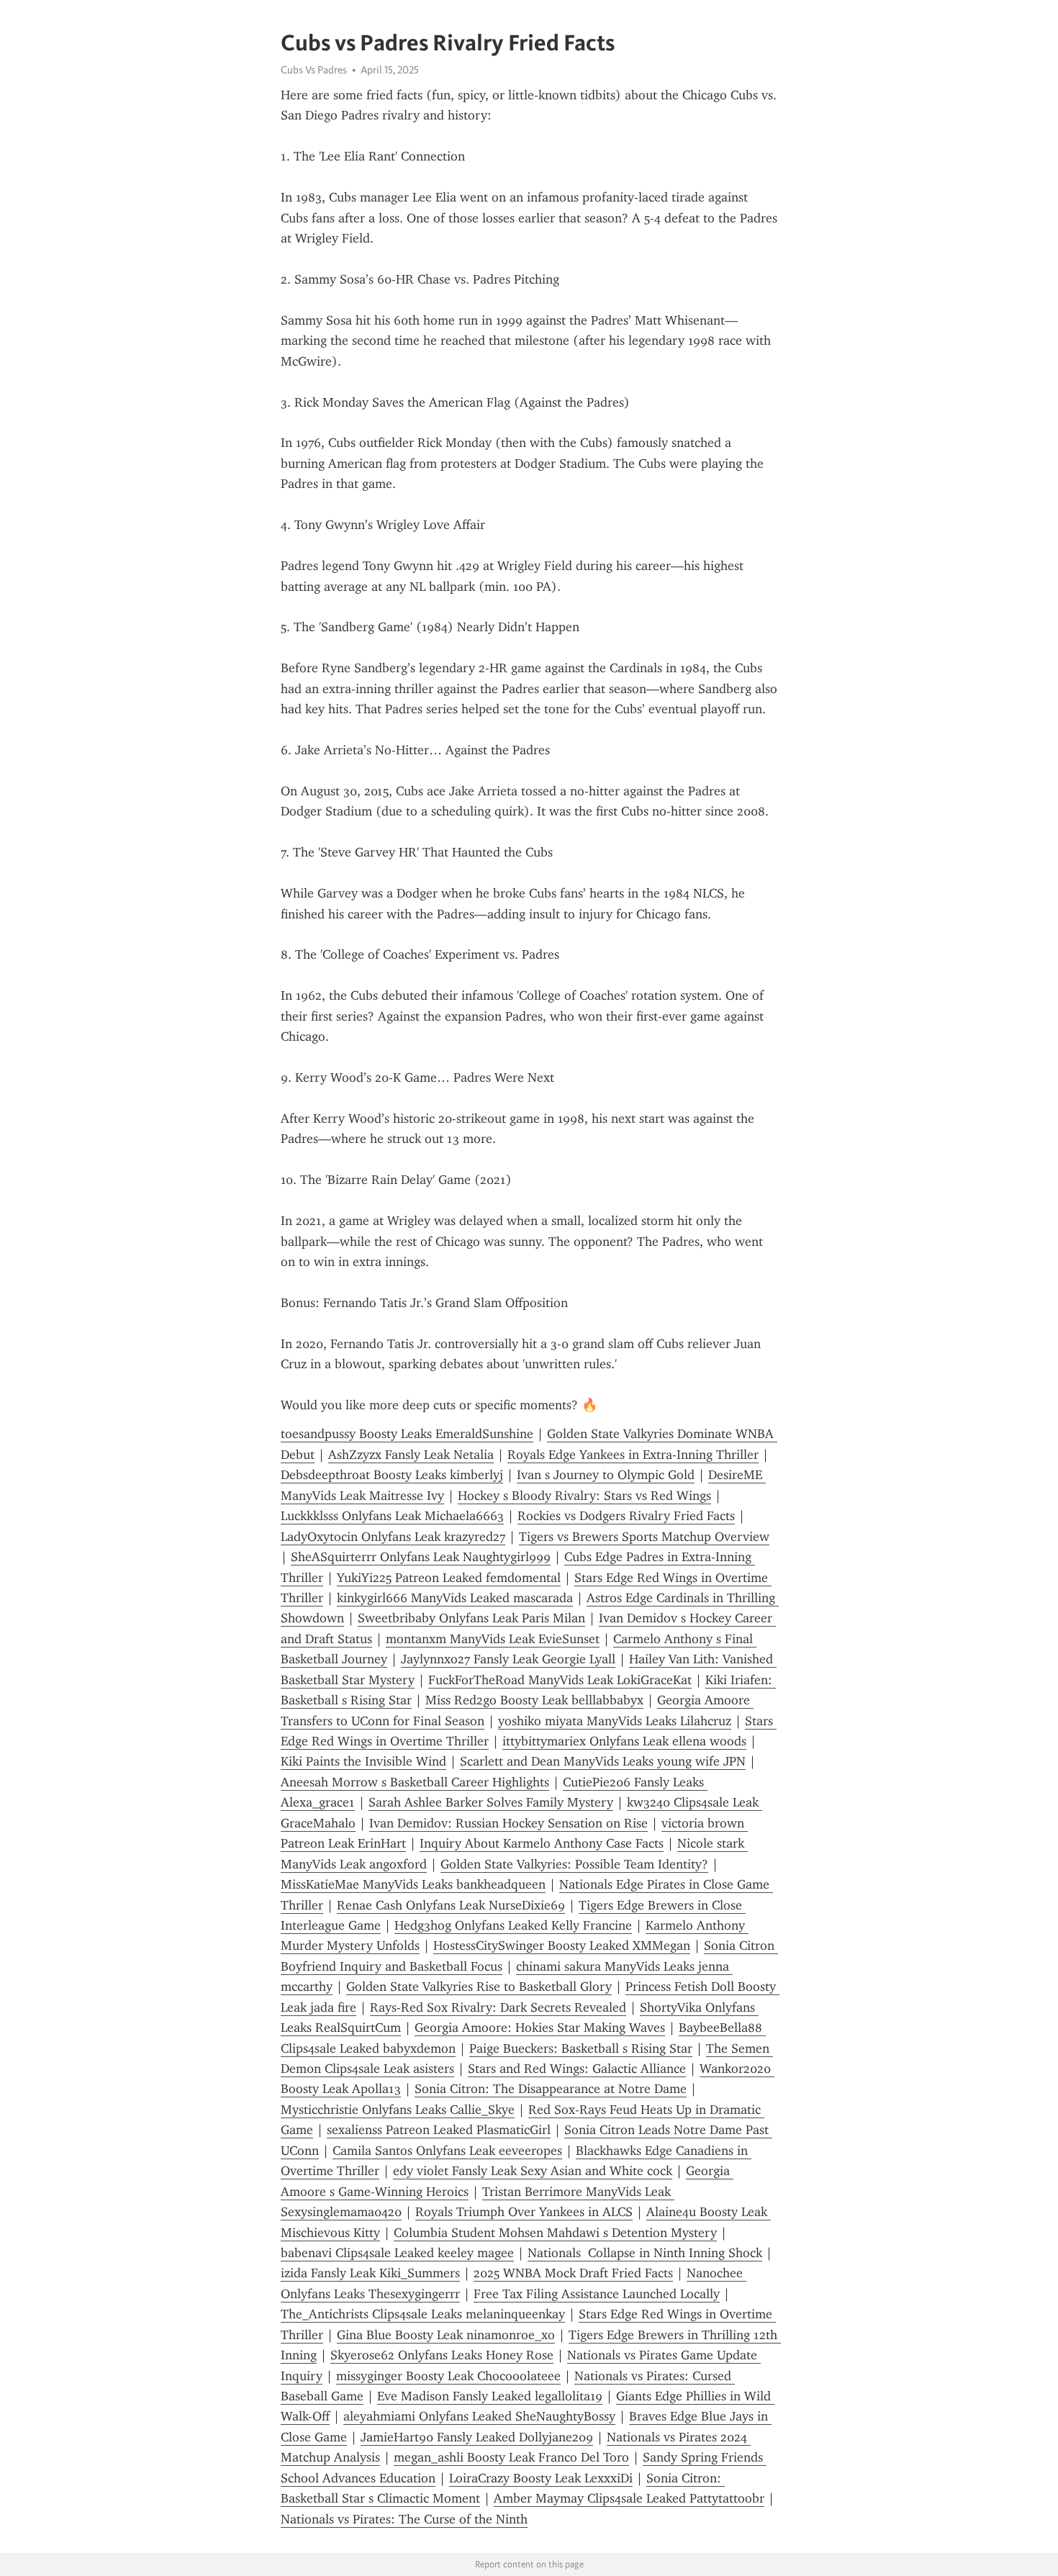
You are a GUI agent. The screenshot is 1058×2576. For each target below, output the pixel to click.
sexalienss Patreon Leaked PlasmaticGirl (439, 2130)
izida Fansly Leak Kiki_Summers (370, 2273)
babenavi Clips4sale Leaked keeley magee (397, 2253)
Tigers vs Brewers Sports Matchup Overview (644, 1537)
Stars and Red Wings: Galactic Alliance (577, 2069)
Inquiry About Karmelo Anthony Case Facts (542, 1843)
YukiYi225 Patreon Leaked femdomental (449, 1578)
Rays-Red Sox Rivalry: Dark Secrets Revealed (498, 2007)
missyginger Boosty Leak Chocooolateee (448, 2376)
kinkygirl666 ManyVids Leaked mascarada (455, 1598)
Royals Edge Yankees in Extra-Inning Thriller (633, 1455)
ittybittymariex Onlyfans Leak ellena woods (624, 1741)
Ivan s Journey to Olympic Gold (606, 1475)
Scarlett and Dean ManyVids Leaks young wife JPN (603, 1761)
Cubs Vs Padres (314, 70)
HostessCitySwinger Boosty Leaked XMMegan (562, 1945)
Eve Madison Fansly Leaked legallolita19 (490, 2396)
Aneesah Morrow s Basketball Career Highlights (415, 1782)
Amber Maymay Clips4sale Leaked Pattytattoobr (629, 2498)
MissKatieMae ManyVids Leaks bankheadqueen (413, 1884)
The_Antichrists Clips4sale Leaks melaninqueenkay (423, 2314)
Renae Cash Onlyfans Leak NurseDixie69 (451, 1905)
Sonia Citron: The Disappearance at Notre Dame (551, 2089)
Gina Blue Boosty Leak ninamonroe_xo (446, 2335)
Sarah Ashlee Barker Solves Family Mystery (491, 1802)
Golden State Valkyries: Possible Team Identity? (574, 1864)
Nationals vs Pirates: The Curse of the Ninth (404, 2519)
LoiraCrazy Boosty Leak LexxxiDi (541, 2478)
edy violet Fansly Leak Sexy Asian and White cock (533, 2171)
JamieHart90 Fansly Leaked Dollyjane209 (477, 2437)
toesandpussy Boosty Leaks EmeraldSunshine (407, 1434)
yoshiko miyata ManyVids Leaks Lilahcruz (615, 1721)
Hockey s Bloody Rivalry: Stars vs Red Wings (584, 1496)
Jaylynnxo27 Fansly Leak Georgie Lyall (508, 1659)
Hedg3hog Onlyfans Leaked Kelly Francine (513, 1925)
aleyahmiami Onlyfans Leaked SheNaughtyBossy (479, 2416)
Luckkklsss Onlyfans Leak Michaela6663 (392, 1516)
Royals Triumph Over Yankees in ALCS (524, 2212)
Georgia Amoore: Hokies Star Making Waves (540, 2028)
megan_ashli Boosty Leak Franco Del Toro (511, 2457)
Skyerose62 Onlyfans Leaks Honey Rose (442, 2355)
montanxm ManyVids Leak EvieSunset (493, 1639)
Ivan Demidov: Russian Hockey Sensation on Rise (508, 1823)
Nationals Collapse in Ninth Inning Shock (645, 2253)
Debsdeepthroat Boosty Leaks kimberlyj (392, 1475)
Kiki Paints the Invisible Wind (363, 1761)
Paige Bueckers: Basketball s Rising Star (581, 2048)
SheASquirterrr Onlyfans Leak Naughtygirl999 (421, 1557)
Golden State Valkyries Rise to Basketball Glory (479, 1987)
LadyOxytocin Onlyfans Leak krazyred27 (393, 1537)
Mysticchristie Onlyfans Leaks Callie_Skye (398, 2110)
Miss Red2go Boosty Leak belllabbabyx (534, 1700)
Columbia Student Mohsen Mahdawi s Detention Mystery (555, 2233)
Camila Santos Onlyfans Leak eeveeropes (447, 2151)
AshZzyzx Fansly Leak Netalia (411, 1455)
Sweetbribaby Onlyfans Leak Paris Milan (471, 1618)
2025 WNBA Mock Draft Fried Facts (573, 2273)
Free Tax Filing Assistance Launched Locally (597, 2294)
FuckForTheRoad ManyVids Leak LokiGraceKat (560, 1680)
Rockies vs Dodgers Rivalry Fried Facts (626, 1516)
